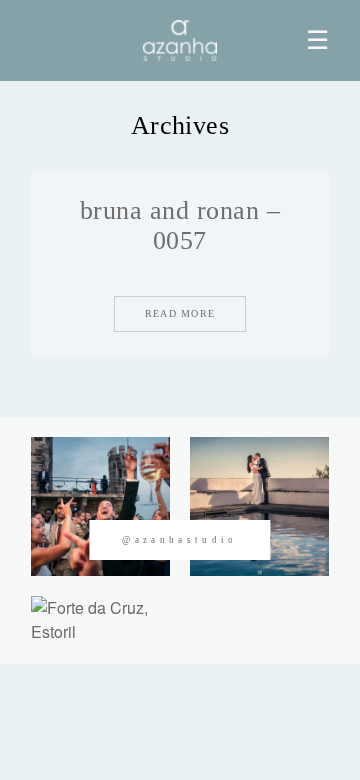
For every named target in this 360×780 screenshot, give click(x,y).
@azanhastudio (179, 540)
